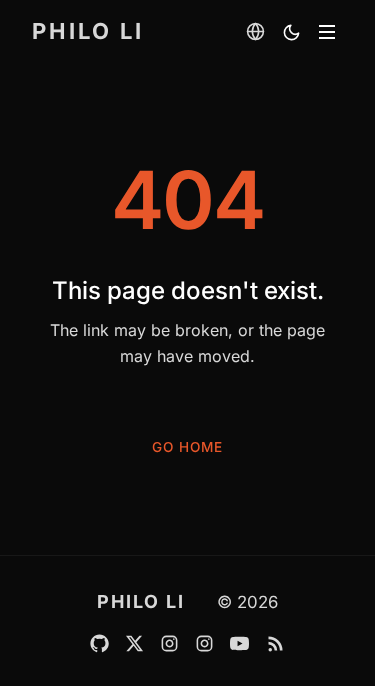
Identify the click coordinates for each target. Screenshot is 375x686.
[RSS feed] (275, 643)
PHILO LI (88, 31)
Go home (187, 447)
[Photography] (169, 643)
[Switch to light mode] (291, 32)
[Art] (204, 643)
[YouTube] (239, 643)
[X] (134, 643)
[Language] (255, 31)
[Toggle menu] (327, 32)
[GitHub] (99, 643)
